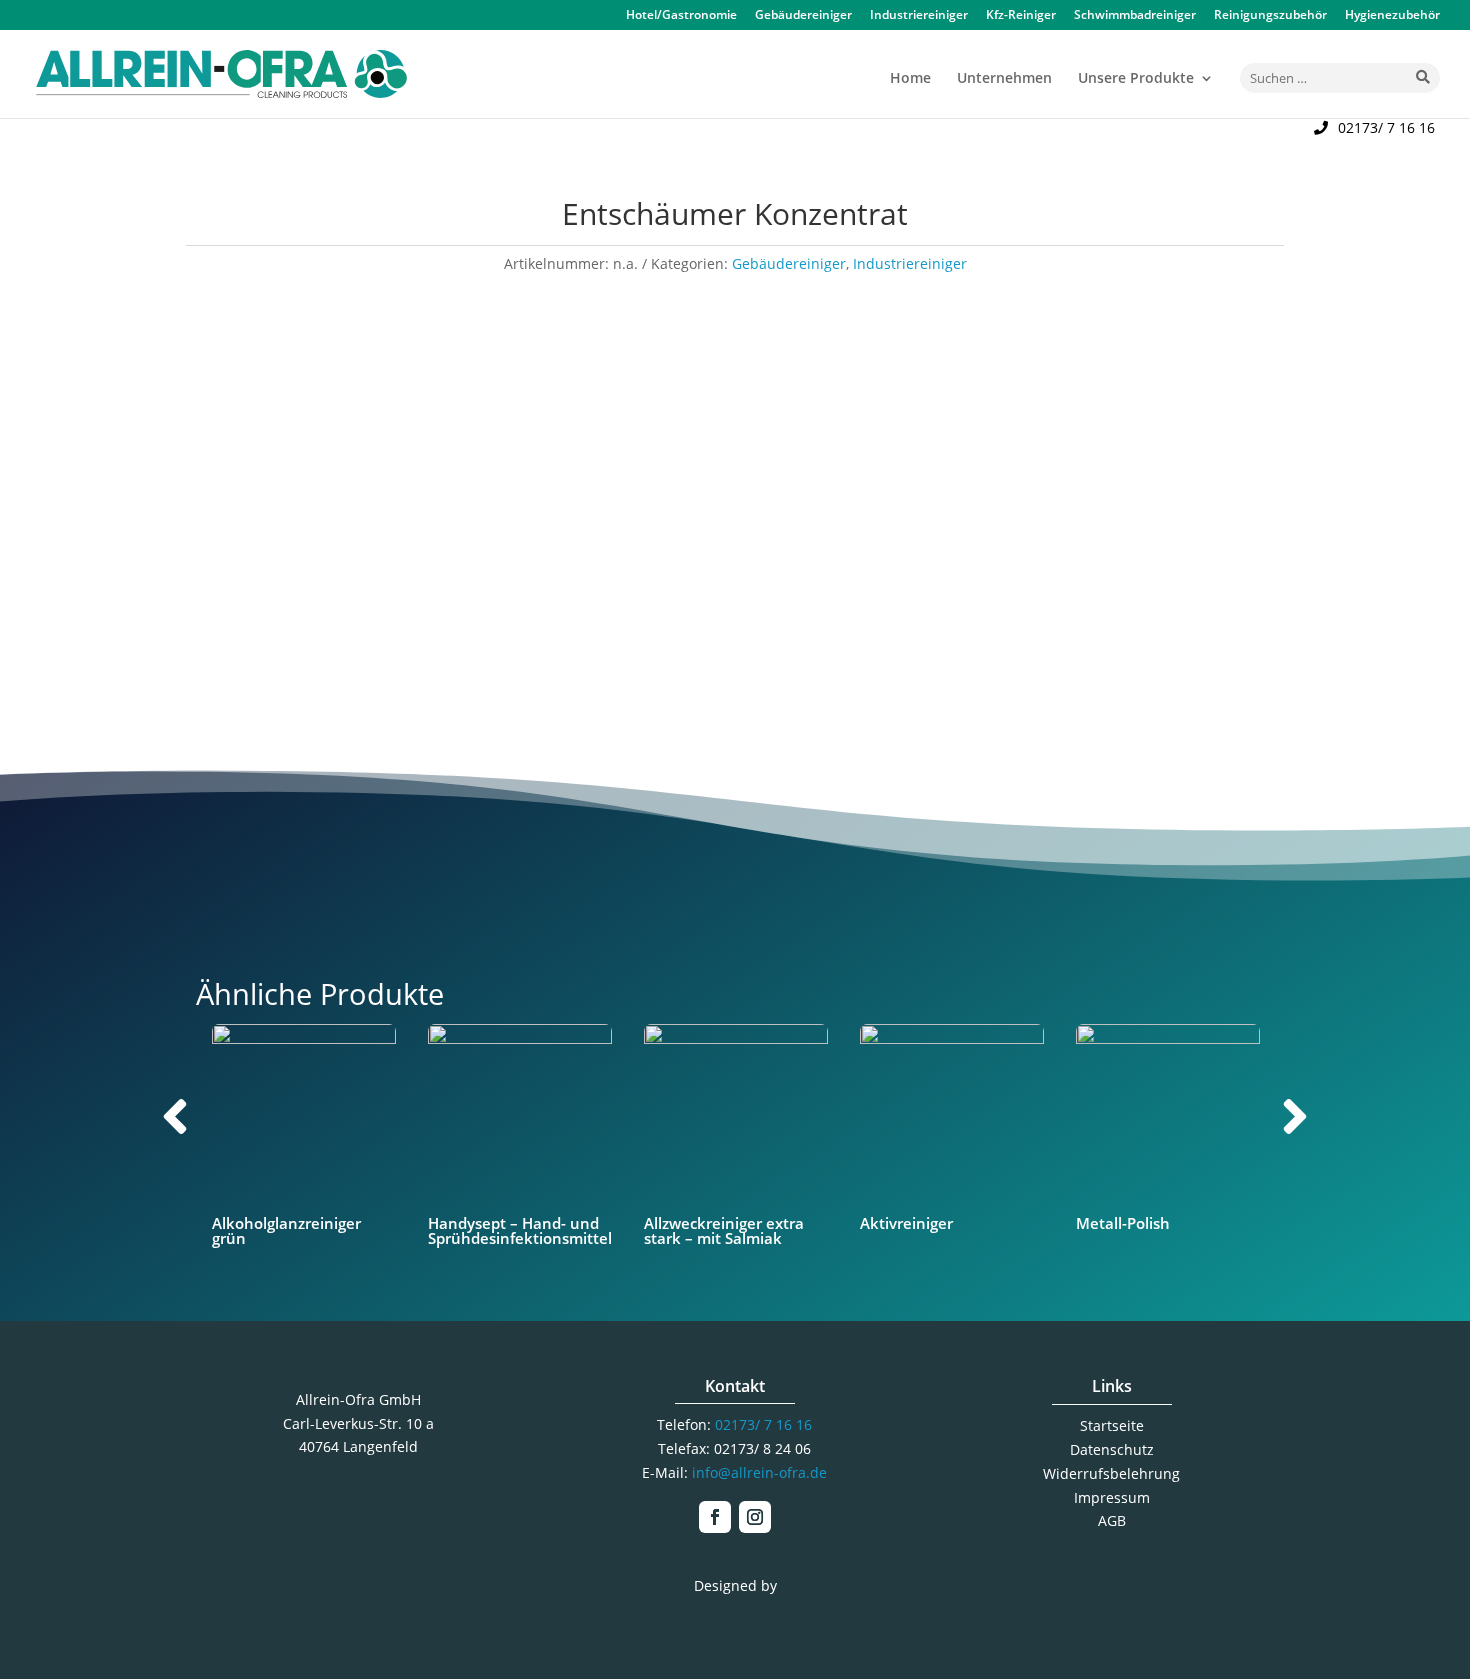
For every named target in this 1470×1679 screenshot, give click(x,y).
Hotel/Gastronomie (681, 16)
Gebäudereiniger (803, 16)
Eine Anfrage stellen (1007, 548)
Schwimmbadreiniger (1135, 16)
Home (910, 79)
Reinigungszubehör (1270, 16)
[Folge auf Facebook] (715, 1517)
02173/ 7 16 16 (1386, 127)
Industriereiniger (919, 16)
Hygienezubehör (1392, 16)
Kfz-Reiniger (1021, 16)
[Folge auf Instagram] (755, 1517)
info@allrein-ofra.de (759, 1472)
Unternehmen (1004, 79)
